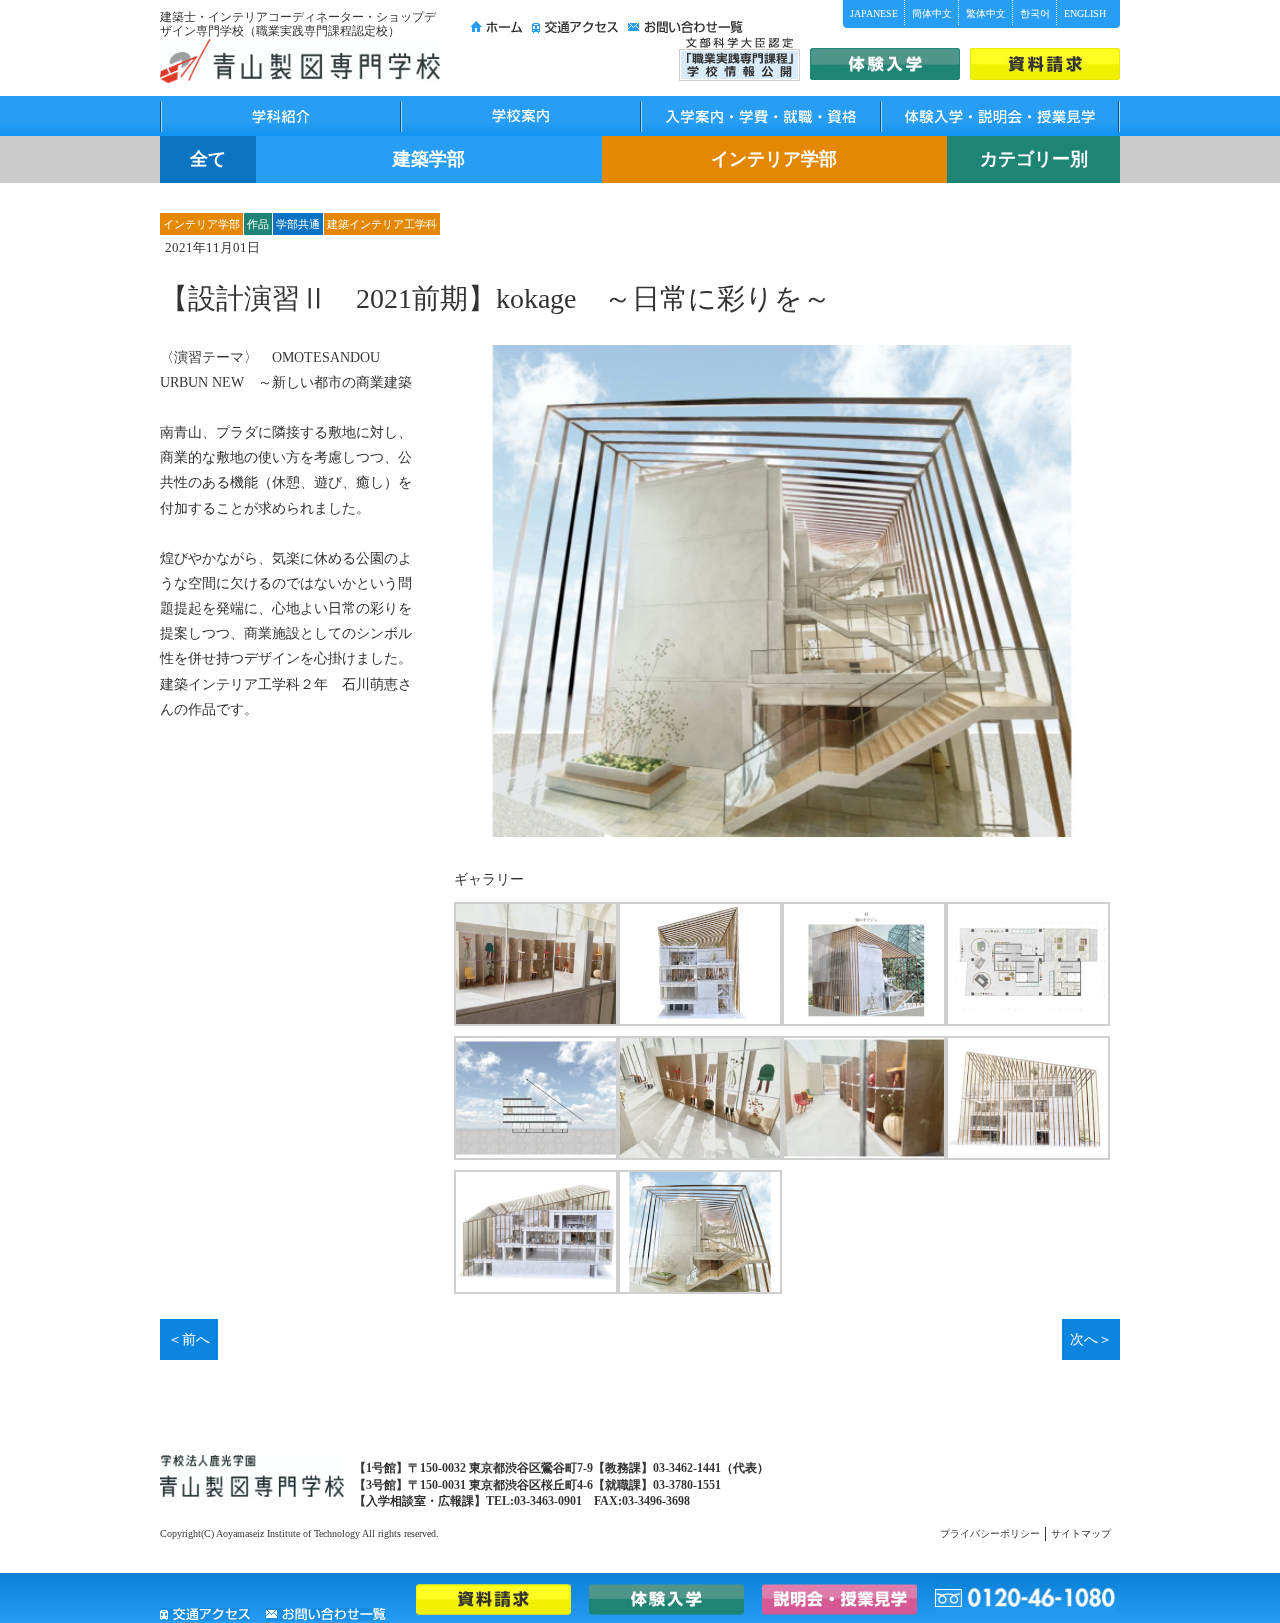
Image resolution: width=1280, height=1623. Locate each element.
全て (208, 159)
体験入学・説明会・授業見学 (1000, 116)
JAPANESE (874, 13)
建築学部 (429, 159)
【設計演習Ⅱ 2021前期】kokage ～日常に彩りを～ (495, 298)
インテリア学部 (774, 159)
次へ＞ (1091, 1339)
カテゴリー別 (1034, 159)
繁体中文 (986, 13)
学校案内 (520, 116)
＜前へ (189, 1339)
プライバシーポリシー (990, 1533)
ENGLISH (1085, 13)
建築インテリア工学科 (382, 224)
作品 (258, 224)
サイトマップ (1081, 1533)
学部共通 (298, 224)
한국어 (1035, 13)
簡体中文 (932, 13)
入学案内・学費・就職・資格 (760, 116)
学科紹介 (280, 116)
